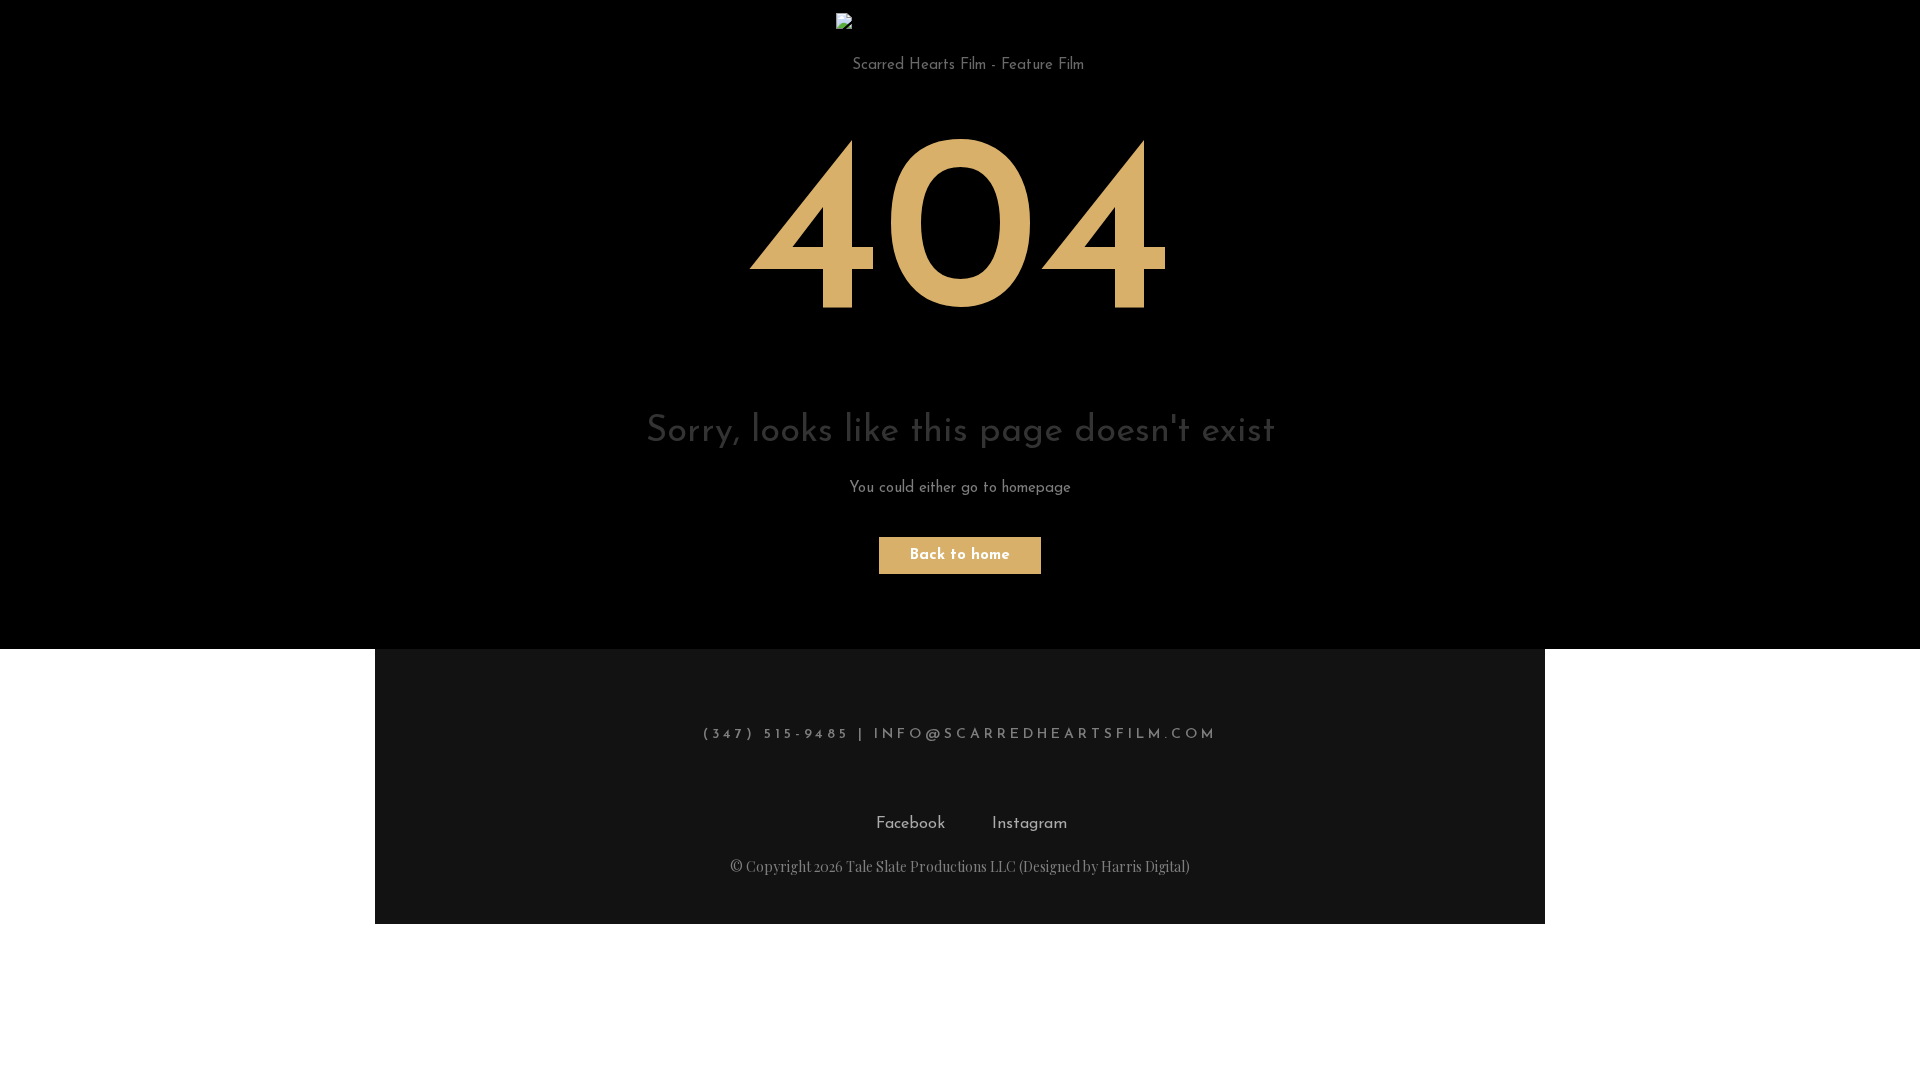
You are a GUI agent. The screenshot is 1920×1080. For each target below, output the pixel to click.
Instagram (1029, 824)
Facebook (910, 824)
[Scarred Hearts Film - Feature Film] (960, 52)
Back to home (960, 555)
